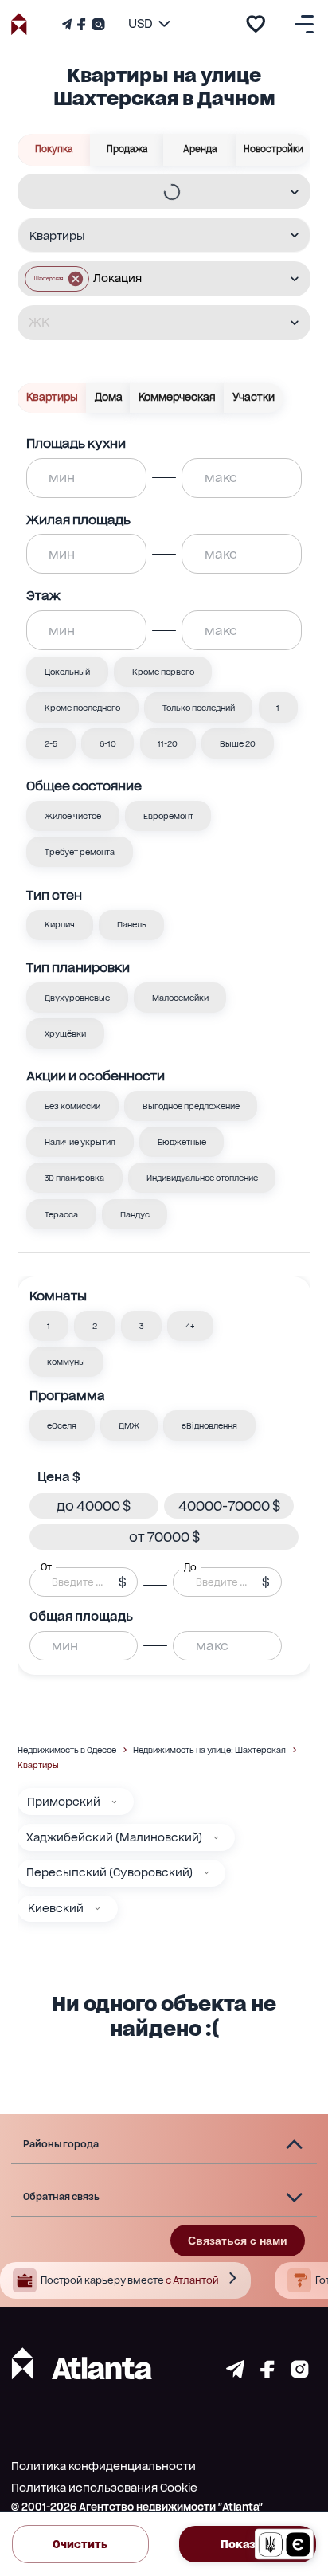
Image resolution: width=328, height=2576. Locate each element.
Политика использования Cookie (104, 2488)
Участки (254, 397)
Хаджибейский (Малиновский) (114, 1837)
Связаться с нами (238, 2241)
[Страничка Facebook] (81, 24)
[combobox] (154, 192)
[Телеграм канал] (68, 24)
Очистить (80, 2544)
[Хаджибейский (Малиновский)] (216, 1838)
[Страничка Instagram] (97, 24)
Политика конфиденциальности (103, 2466)
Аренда (200, 149)
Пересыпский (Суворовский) (109, 1872)
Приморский (64, 1802)
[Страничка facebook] (267, 2374)
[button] (57, 279)
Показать (248, 2544)
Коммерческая (177, 397)
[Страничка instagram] (300, 2374)
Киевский (56, 1908)
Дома (109, 397)
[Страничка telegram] (235, 2374)
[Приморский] (114, 1802)
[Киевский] (98, 1909)
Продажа (127, 149)
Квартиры (52, 397)
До (190, 1567)
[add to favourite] (256, 24)
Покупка (54, 149)
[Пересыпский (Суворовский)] (207, 1873)
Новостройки (273, 149)
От (46, 1567)
